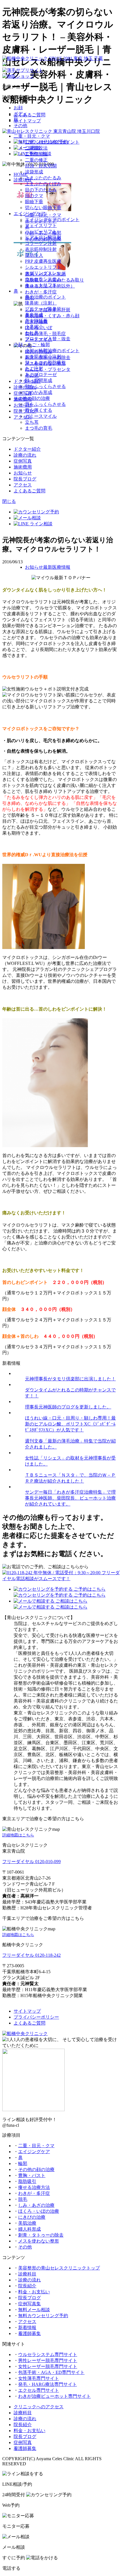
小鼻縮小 (34, 327)
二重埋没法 (36, 148)
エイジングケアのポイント (52, 220)
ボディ (20, 114)
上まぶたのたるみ (43, 178)
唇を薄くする (39, 410)
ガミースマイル (41, 416)
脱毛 (23, 2199)
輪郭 (23, 2164)
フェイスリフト (41, 225)
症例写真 (23, 461)
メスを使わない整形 (39, 2241)
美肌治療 (27, 2223)
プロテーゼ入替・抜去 (48, 339)
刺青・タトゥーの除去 (41, 2235)
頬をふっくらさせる (45, 386)
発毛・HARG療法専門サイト (48, 2384)
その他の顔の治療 (32, 398)
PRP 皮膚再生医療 (43, 261)
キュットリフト (41, 285)
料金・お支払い (34, 2292)
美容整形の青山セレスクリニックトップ (59, 2268)
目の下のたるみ (41, 190)
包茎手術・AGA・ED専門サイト (51, 2372)
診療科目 (27, 2274)
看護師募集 (30, 2333)
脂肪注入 (34, 255)
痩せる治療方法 (34, 2187)
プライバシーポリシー (36, 2017)
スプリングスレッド (45, 273)
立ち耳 (32, 422)
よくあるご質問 (30, 115)
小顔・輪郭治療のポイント (52, 351)
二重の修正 (36, 160)
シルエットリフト (43, 267)
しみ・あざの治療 (36, 2205)
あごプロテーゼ (41, 374)
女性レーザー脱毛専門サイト (48, 2366)
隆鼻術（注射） (41, 303)
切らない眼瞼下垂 (43, 208)
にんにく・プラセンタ (48, 369)
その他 (20, 126)
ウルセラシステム (43, 279)
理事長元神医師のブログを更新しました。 (68, 1407)
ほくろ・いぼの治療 (39, 2211)
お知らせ (23, 473)
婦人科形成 (30, 2229)
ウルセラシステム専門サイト (48, 2354)
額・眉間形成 (39, 380)
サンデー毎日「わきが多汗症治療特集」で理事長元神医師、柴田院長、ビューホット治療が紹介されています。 (70, 1498)
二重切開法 (36, 154)
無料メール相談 (34, 2310)
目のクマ (34, 196)
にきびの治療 (32, 2217)
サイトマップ (27, 121)
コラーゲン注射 (41, 243)
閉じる (9, 501)
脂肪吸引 (27, 2181)
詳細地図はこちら (18, 1835)
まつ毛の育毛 (39, 428)
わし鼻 (32, 333)
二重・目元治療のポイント (52, 142)
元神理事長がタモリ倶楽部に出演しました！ (70, 1379)
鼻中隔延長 (36, 321)
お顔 (18, 108)
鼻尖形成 (34, 315)
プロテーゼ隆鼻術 (43, 309)
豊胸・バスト (32, 2175)
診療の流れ (25, 455)
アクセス (23, 485)
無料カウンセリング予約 (43, 2316)
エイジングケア (30, 214)
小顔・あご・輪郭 (32, 345)
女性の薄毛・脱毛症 (45, 334)
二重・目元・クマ (32, 136)
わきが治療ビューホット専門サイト (54, 2396)
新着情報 (27, 2328)
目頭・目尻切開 (41, 166)
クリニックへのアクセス (39, 2407)
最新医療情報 (57, 567)
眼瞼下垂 (34, 202)
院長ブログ (25, 479)
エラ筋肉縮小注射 (43, 357)
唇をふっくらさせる (45, 404)
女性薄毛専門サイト (39, 2378)
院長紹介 (27, 2286)
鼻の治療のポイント (45, 297)
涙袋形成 (34, 172)
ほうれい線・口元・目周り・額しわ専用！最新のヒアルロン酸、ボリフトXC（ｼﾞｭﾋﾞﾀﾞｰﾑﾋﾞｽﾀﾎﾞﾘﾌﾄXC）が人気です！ (70, 1424)
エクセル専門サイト (39, 2390)
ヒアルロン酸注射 (43, 237)
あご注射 (34, 369)
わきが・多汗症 (41, 292)
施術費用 (23, 467)
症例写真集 (30, 2304)
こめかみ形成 (39, 392)
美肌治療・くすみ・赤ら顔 (52, 316)
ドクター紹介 (27, 449)
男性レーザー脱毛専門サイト (48, 2360)
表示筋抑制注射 (41, 249)
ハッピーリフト (41, 231)
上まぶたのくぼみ (43, 184)
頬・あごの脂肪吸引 (45, 363)
